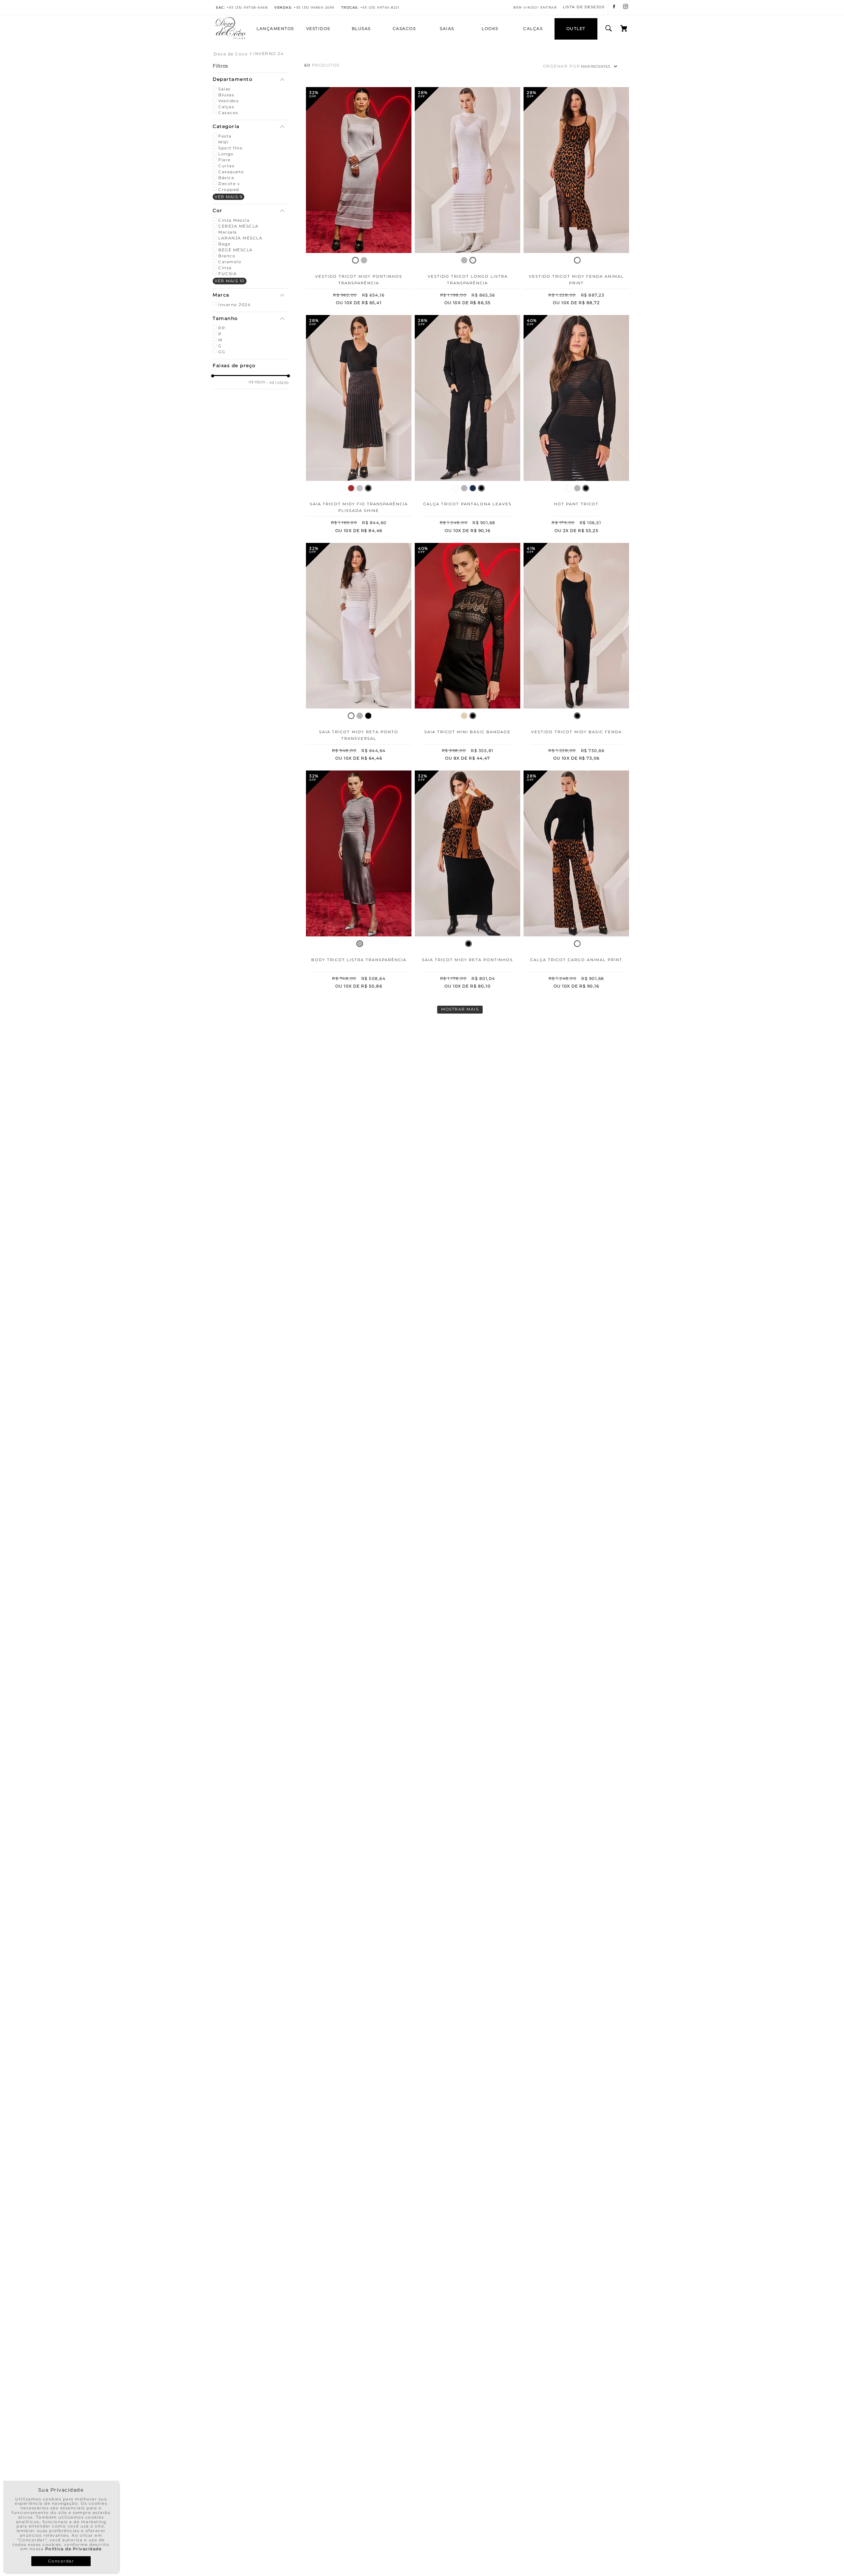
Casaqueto (231, 172)
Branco (227, 256)
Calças (226, 107)
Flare (225, 160)
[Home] (231, 38)
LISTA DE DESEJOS (584, 7)
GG (222, 352)
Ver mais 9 (228, 197)
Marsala (228, 232)
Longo (226, 154)
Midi (223, 142)
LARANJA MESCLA (240, 238)
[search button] (609, 29)
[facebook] (614, 7)
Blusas (226, 95)
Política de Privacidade (74, 2549)
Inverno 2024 (234, 305)
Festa (225, 136)
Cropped (229, 189)
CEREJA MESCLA (239, 226)
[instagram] (626, 7)
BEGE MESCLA (236, 250)
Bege (224, 244)
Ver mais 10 (230, 281)
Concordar (61, 2561)
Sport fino (230, 148)
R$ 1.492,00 (277, 383)
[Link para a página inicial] (231, 54)
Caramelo (230, 262)
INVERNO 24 (268, 54)
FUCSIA (227, 274)
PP (222, 328)
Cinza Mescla (234, 220)
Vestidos (228, 101)
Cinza (225, 268)
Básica (226, 178)
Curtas (226, 166)
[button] (251, 79)
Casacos (228, 113)
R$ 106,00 (257, 382)
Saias (225, 89)
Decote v (229, 184)
